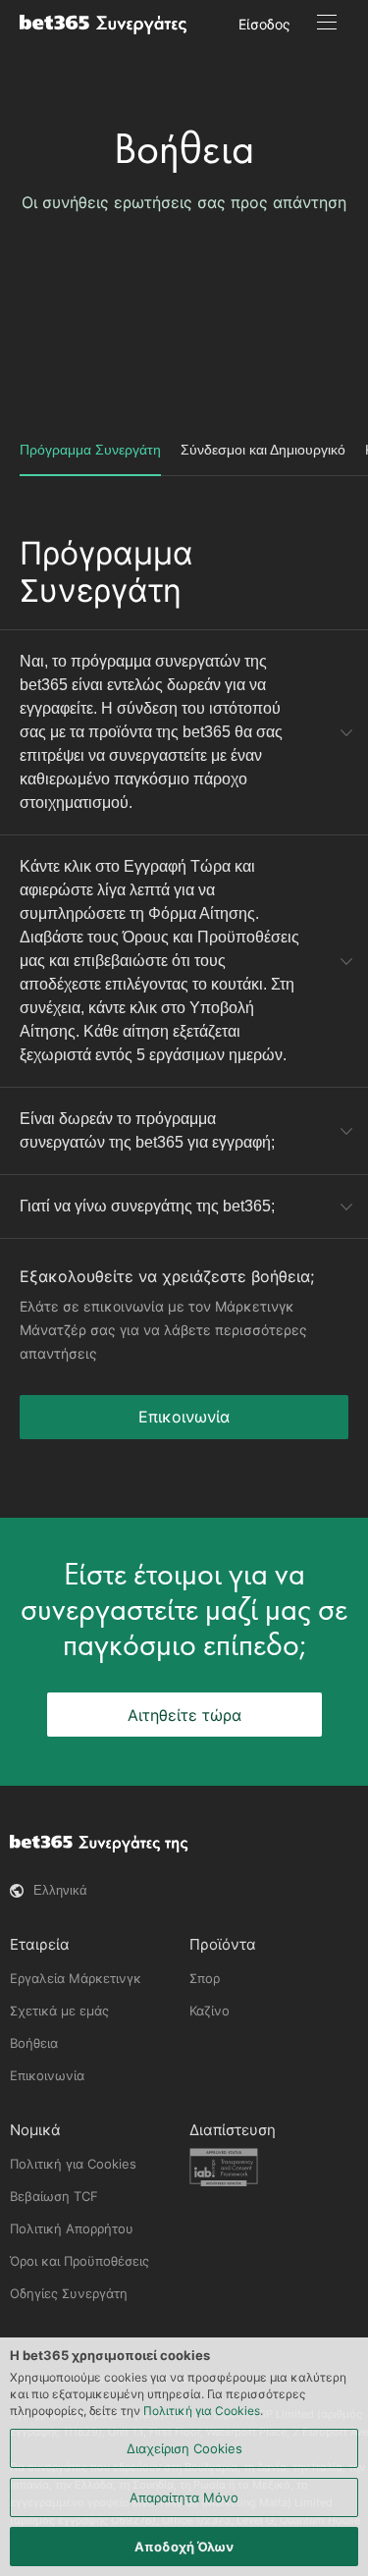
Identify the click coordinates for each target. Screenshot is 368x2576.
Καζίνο (210, 2011)
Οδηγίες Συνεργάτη (69, 2293)
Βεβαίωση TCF (54, 2196)
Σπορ (205, 1978)
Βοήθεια (184, 148)
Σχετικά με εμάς (59, 2011)
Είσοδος (264, 24)
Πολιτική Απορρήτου (72, 2228)
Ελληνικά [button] (60, 1890)
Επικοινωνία (184, 1417)
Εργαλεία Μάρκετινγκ (76, 1978)
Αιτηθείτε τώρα (184, 1715)
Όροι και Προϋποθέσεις (79, 2261)
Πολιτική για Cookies (73, 2164)
